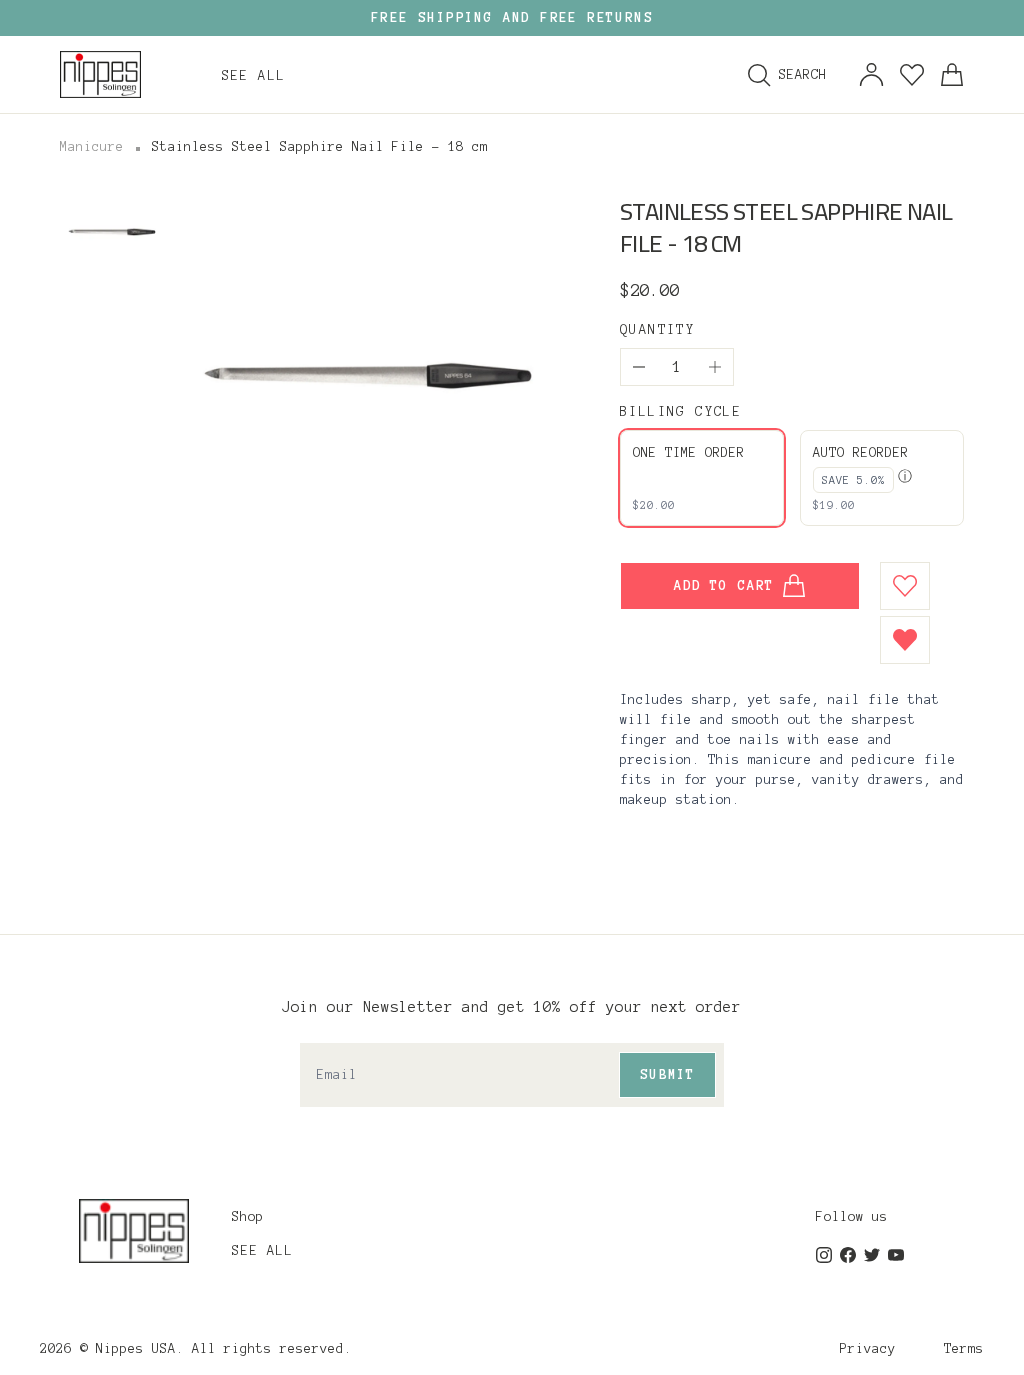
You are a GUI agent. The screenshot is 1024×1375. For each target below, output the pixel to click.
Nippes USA (136, 1349)
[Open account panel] (871, 75)
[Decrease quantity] (639, 367)
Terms (964, 1349)
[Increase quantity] (715, 367)
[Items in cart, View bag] (952, 75)
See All (262, 1251)
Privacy (868, 1349)
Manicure (92, 147)
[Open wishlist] (912, 75)
